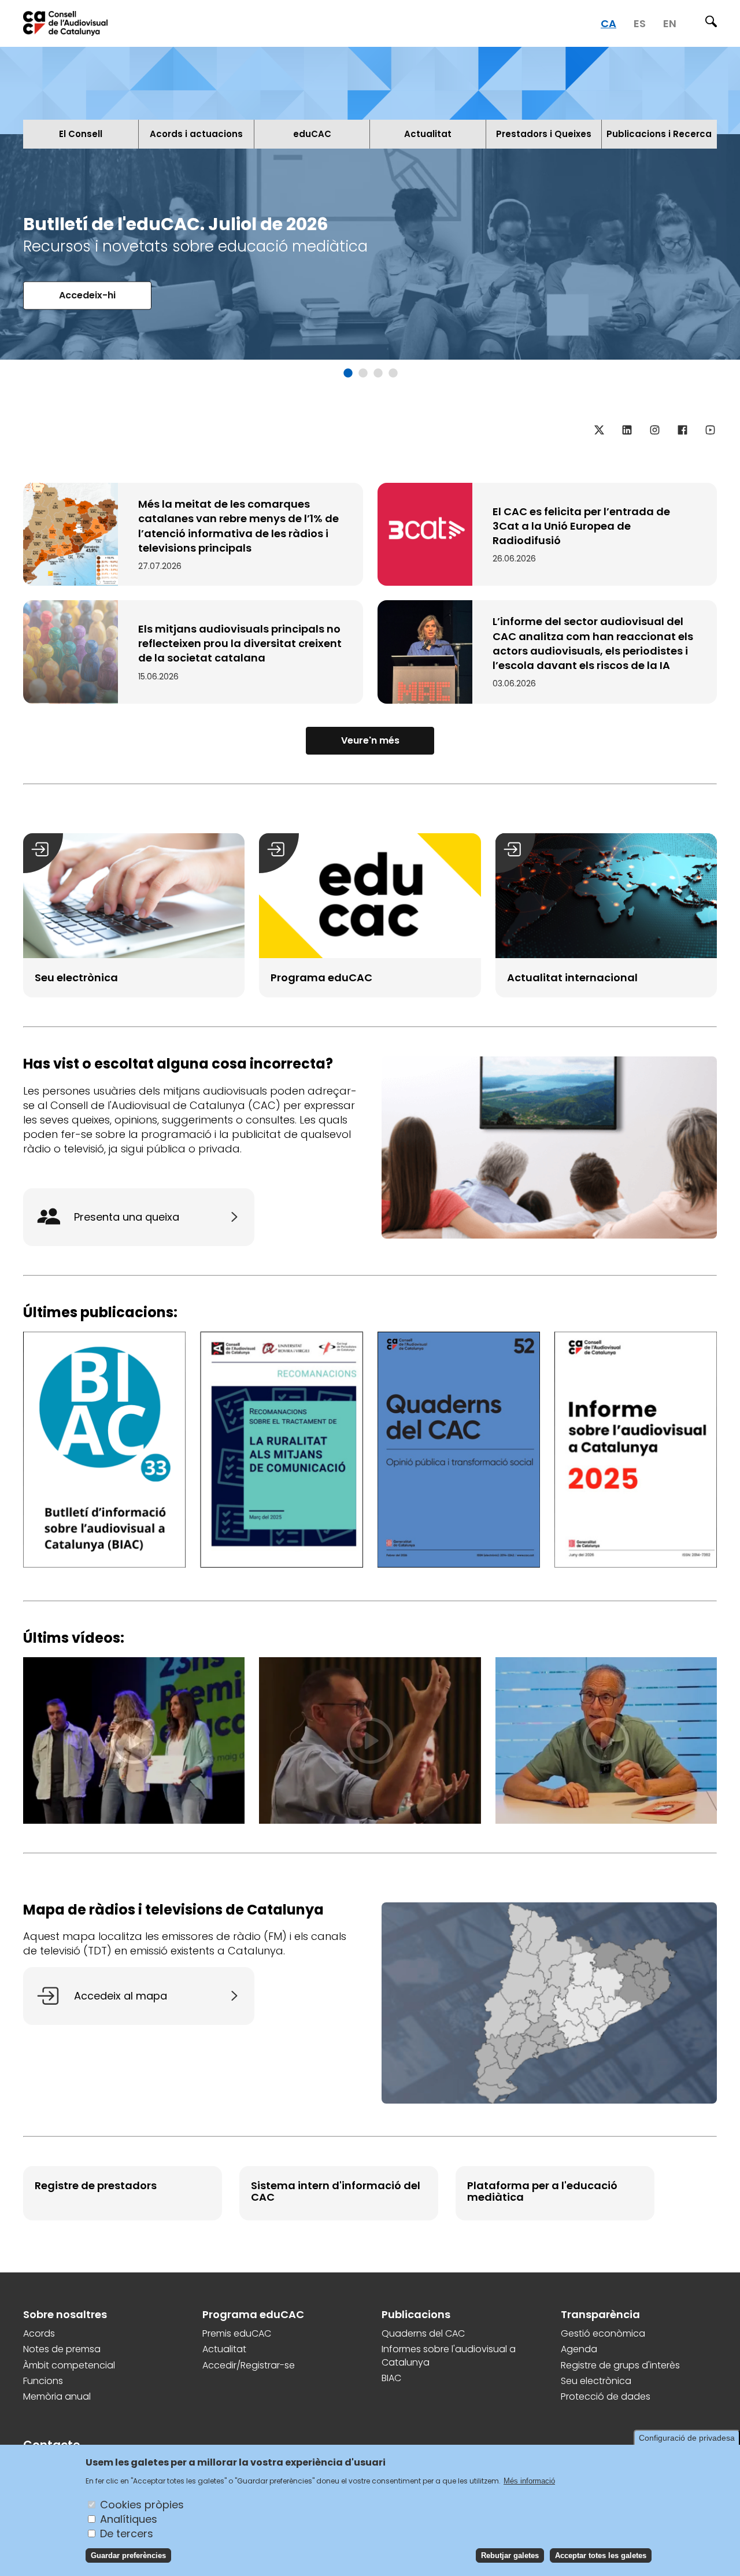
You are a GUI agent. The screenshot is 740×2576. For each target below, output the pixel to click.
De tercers (127, 2533)
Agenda (579, 2349)
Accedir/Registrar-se (249, 2366)
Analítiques (129, 2518)
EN (670, 23)
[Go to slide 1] (346, 374)
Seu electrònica (596, 2381)
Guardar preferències (128, 2555)
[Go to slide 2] (361, 374)
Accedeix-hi (87, 295)
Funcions (43, 2381)
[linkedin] (627, 430)
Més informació (529, 2480)
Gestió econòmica (603, 2334)
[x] (599, 430)
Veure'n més (370, 740)
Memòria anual (57, 2397)
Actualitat (224, 2349)
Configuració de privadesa (687, 2438)
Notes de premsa (62, 2349)
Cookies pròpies (142, 2504)
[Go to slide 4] (391, 374)
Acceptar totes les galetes (601, 2555)
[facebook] (682, 430)
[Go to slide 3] (376, 374)
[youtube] (710, 430)
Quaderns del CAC (423, 2334)
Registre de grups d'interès (620, 2366)
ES (640, 23)
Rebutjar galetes (510, 2555)
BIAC (391, 2378)
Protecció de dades (606, 2397)
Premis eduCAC (237, 2334)
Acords (39, 2334)
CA (608, 23)
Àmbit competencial (69, 2366)
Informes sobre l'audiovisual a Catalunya (449, 2356)
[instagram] (654, 430)
